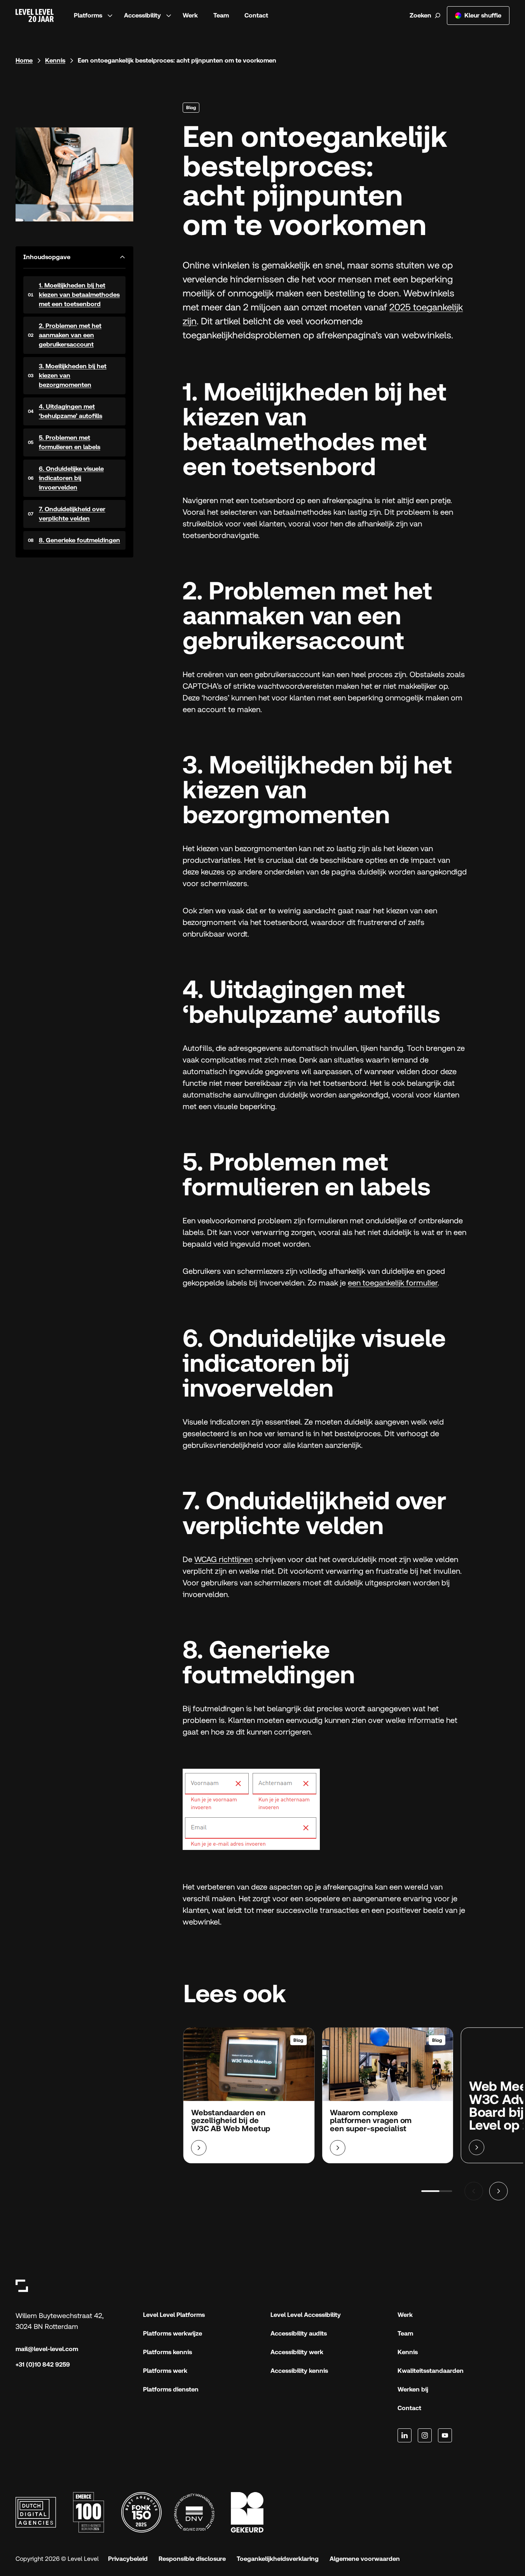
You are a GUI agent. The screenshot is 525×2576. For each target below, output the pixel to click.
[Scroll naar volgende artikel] (499, 2191)
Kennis (55, 60)
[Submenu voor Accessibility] (169, 16)
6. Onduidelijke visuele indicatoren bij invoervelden (71, 478)
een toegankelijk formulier (393, 1283)
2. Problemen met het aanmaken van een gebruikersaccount (70, 335)
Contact (256, 15)
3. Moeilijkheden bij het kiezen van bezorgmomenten (73, 375)
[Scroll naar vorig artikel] (474, 2191)
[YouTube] (445, 2435)
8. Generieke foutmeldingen (79, 540)
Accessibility (142, 15)
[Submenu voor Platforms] (110, 16)
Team (221, 15)
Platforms (88, 15)
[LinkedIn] (405, 2435)
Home (24, 60)
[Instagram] (425, 2435)
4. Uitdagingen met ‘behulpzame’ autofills (71, 411)
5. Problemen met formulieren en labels (70, 442)
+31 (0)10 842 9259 (43, 2364)
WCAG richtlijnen (223, 1559)
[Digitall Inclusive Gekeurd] (247, 2512)
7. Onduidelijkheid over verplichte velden (72, 514)
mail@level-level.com (47, 2349)
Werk (190, 15)
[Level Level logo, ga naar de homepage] (22, 2286)
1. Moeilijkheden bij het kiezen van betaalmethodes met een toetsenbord (79, 295)
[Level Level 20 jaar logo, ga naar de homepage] (35, 16)
